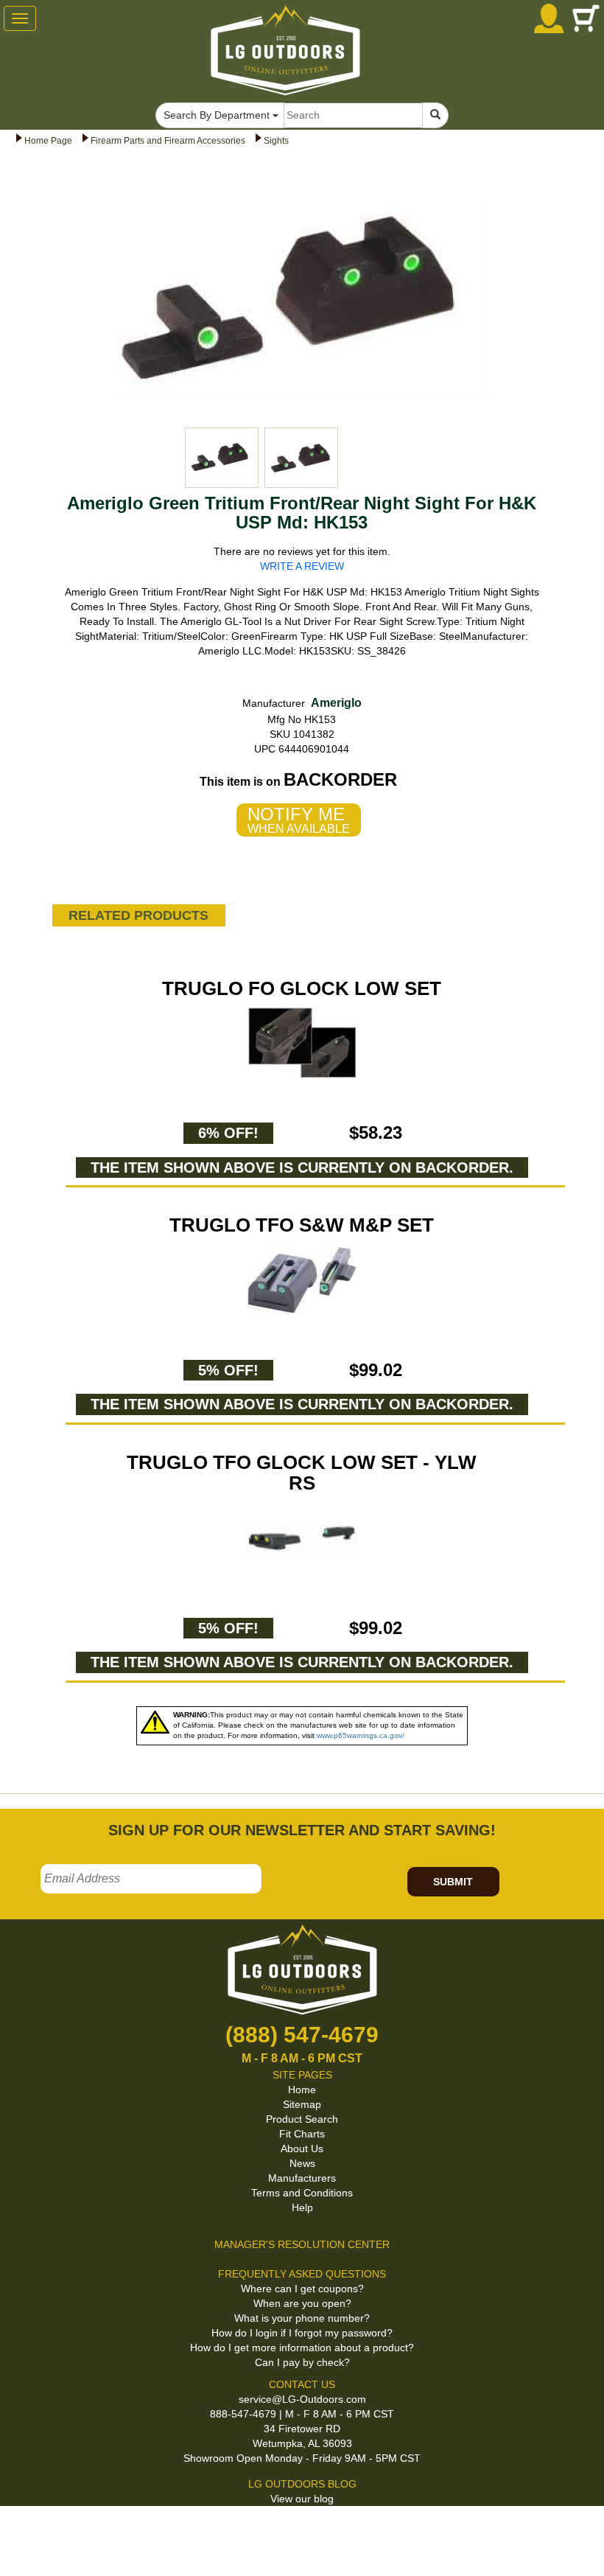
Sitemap (302, 2104)
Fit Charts (302, 2134)
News (302, 2163)
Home (302, 2090)
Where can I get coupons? (302, 2289)
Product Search (302, 2119)
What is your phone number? (302, 2318)
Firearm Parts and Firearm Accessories (168, 141)
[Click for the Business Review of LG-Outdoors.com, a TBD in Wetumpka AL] (18, 2531)
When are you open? (302, 2303)
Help (302, 2207)
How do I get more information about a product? (302, 2348)
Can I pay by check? (302, 2362)
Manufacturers (302, 2178)
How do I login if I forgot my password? (302, 2333)
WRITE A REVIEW (302, 566)
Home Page (48, 141)
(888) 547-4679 (302, 2035)
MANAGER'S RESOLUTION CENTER (302, 2244)
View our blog (302, 2499)
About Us (302, 2149)
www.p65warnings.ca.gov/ (361, 1735)
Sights (276, 141)
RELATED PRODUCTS (138, 915)
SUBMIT (453, 1882)
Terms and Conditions (302, 2193)
